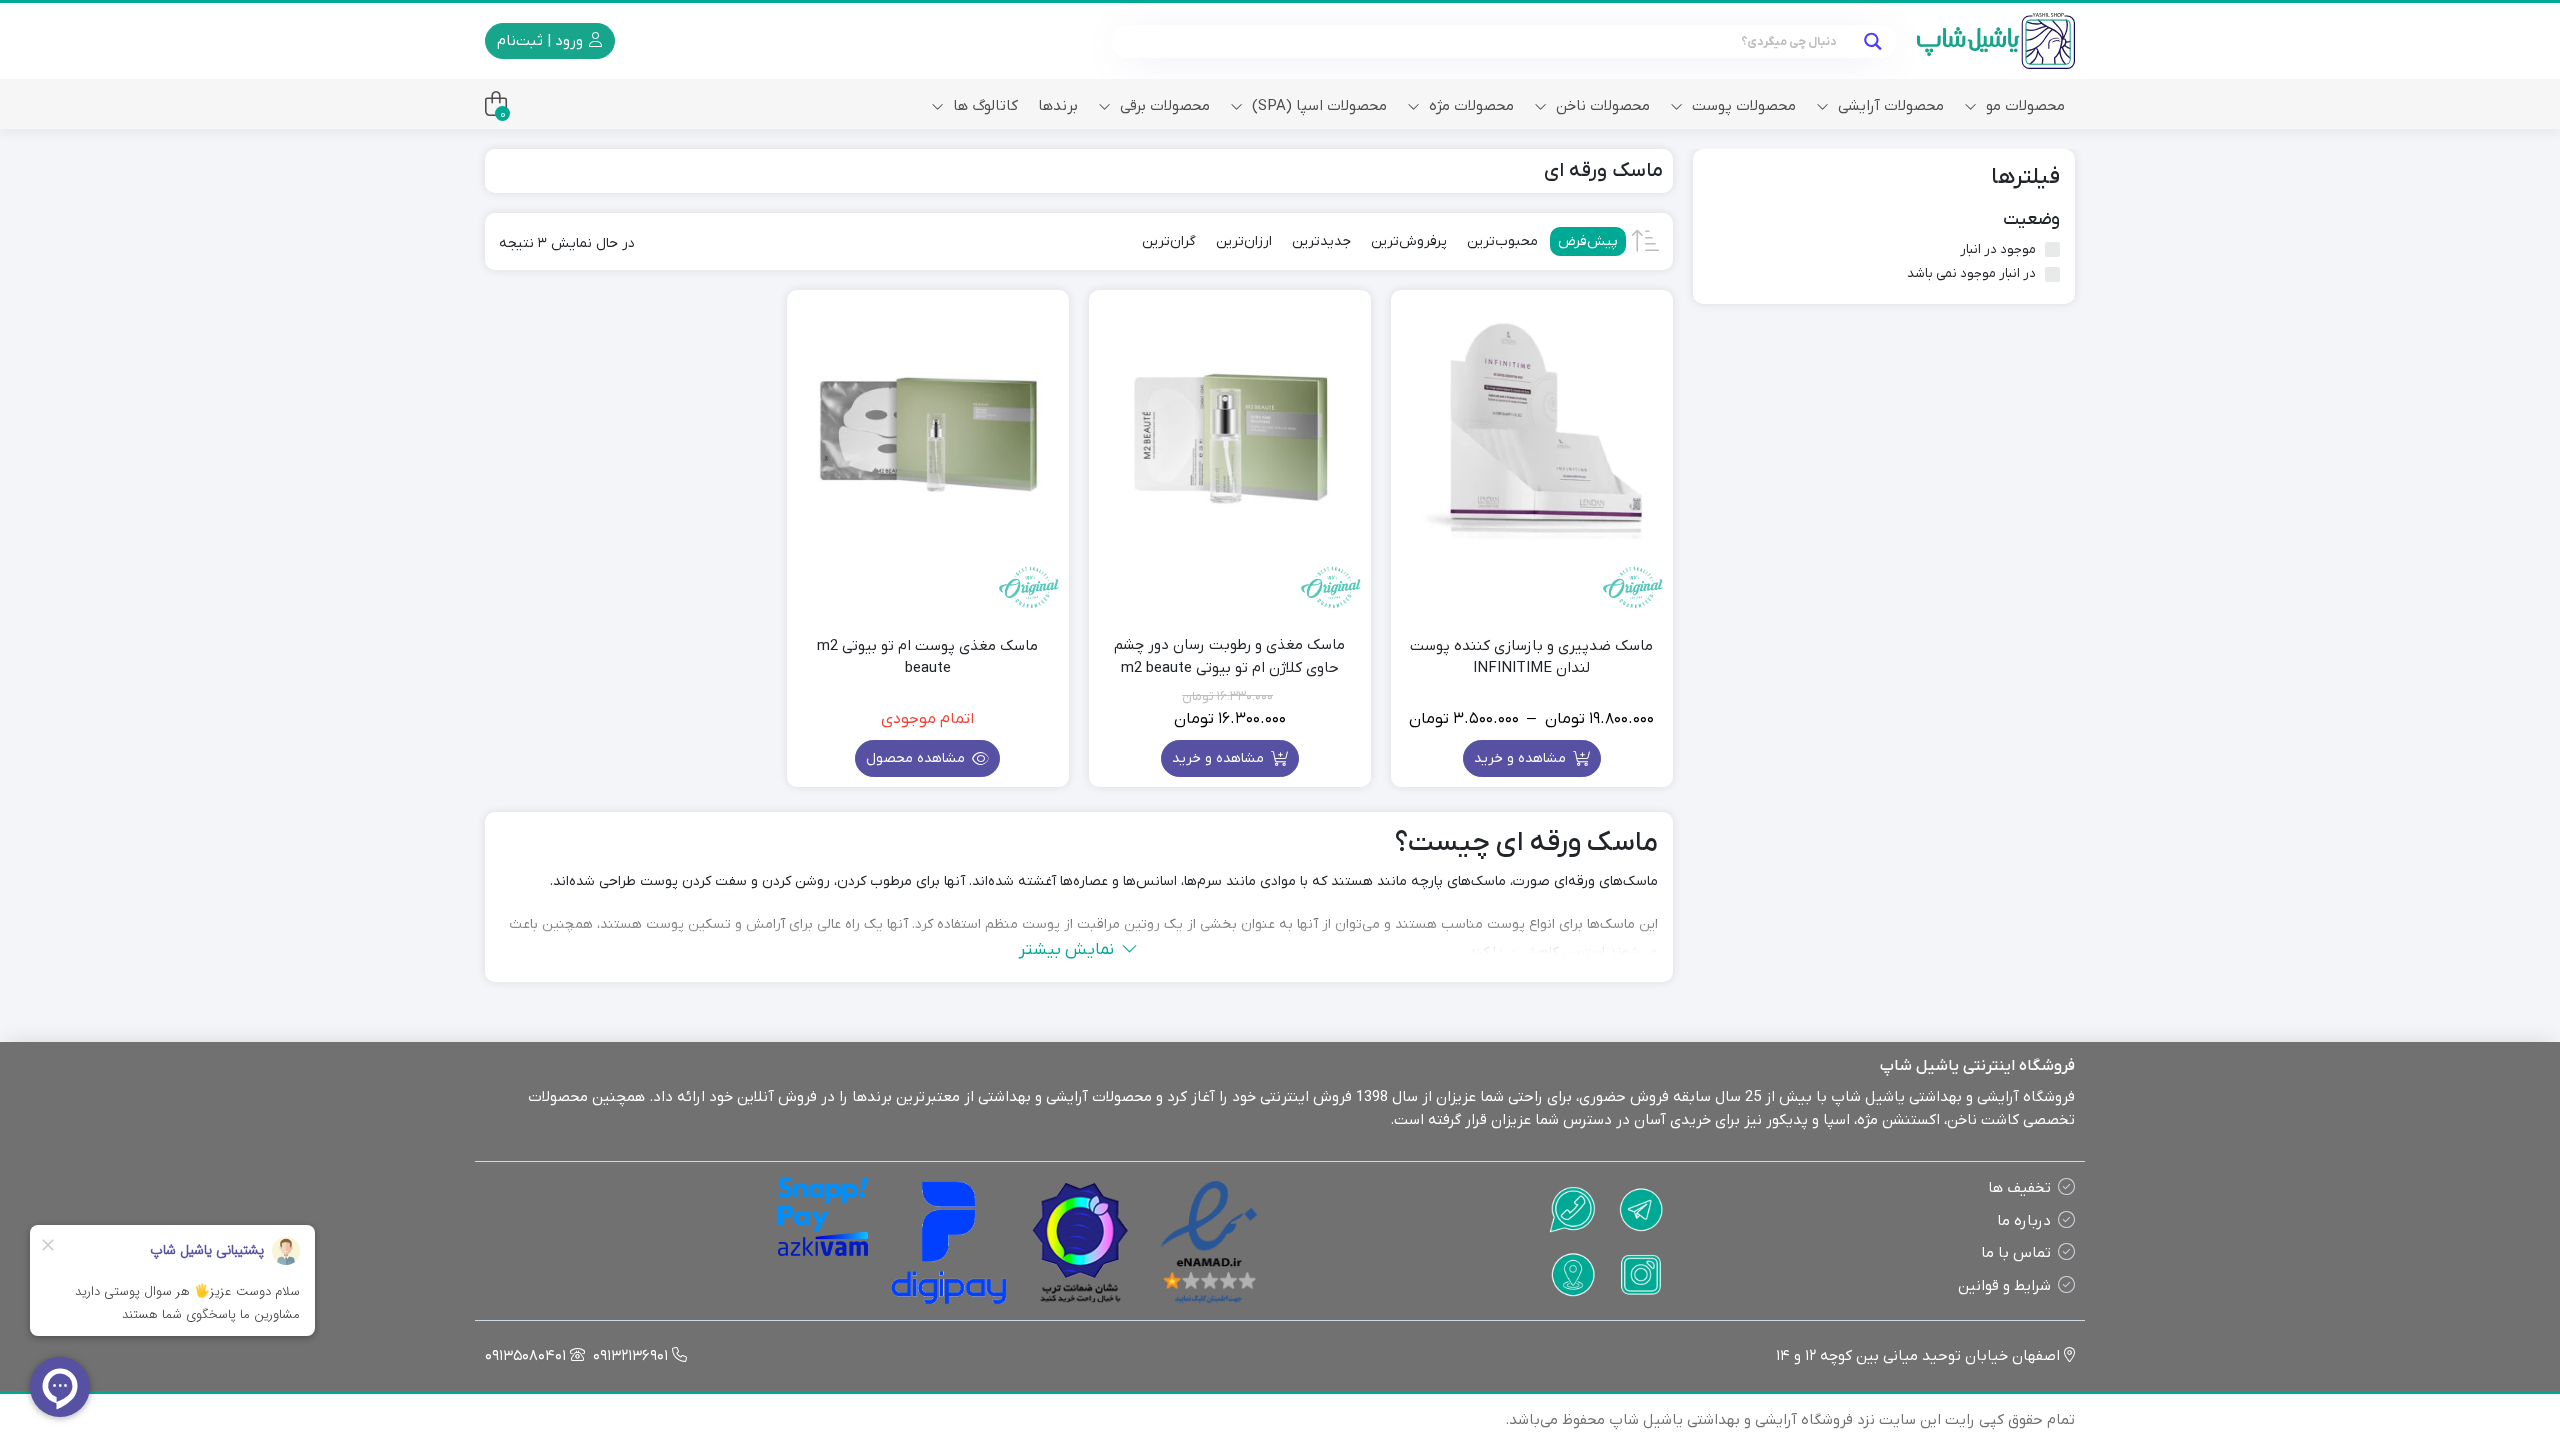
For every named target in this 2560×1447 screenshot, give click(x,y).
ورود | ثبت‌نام (542, 41)
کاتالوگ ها (983, 106)
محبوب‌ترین (1502, 241)
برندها (1058, 106)
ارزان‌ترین (1244, 241)
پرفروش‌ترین (1409, 241)
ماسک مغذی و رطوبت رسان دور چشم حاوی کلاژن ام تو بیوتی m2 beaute (1229, 656)
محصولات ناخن (1601, 106)
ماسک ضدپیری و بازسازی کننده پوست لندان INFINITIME (1531, 657)
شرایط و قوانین (2004, 1286)
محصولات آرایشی (1889, 106)
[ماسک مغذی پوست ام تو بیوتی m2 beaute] (928, 431)
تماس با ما (2016, 1253)
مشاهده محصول (917, 758)
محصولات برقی (1163, 106)
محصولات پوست (1742, 106)
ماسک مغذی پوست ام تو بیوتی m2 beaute (927, 657)
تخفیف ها (2019, 1188)
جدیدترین (1321, 241)
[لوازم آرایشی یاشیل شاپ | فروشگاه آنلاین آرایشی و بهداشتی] (1996, 41)
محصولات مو (2023, 106)
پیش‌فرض (1588, 241)
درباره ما (2024, 1221)
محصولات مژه (1469, 106)
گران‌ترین (1169, 241)
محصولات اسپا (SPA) (1317, 106)
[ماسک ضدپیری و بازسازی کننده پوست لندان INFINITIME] (1532, 431)
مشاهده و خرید (1522, 758)
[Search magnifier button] (1872, 41)
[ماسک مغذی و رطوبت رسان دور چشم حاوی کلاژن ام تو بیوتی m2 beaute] (1230, 431)
